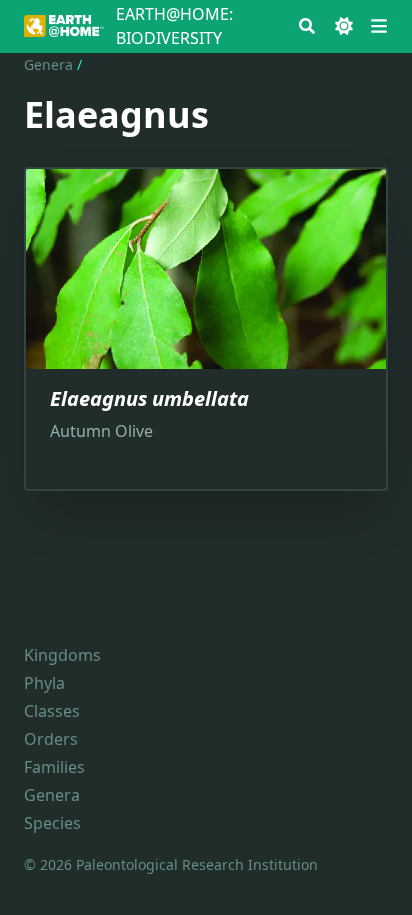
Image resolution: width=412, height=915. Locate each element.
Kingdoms (62, 655)
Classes (52, 711)
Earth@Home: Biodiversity (174, 26)
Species (52, 823)
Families (54, 767)
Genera (48, 64)
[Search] (307, 26)
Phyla (44, 683)
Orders (51, 739)
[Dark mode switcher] (344, 26)
